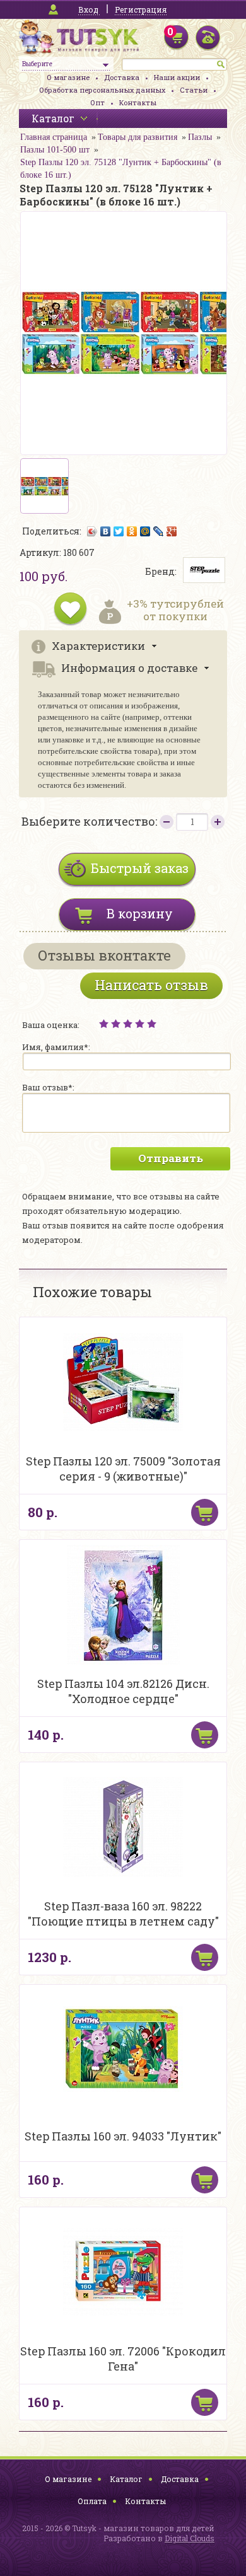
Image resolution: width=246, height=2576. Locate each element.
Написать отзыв (151, 985)
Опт (97, 102)
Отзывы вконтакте (104, 955)
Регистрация (141, 9)
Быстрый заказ (140, 868)
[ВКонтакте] (106, 531)
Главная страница (54, 137)
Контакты (138, 102)
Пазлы (200, 137)
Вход (88, 9)
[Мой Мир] (145, 531)
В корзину (140, 913)
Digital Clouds (190, 2538)
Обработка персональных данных (102, 90)
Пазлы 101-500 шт (55, 150)
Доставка (122, 77)
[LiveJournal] (159, 531)
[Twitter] (119, 531)
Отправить (171, 1158)
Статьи (194, 90)
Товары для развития (138, 137)
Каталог (126, 2479)
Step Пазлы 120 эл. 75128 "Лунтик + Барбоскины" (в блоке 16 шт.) (121, 169)
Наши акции (177, 77)
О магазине (68, 77)
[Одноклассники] (132, 531)
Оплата (92, 2501)
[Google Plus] (172, 531)
